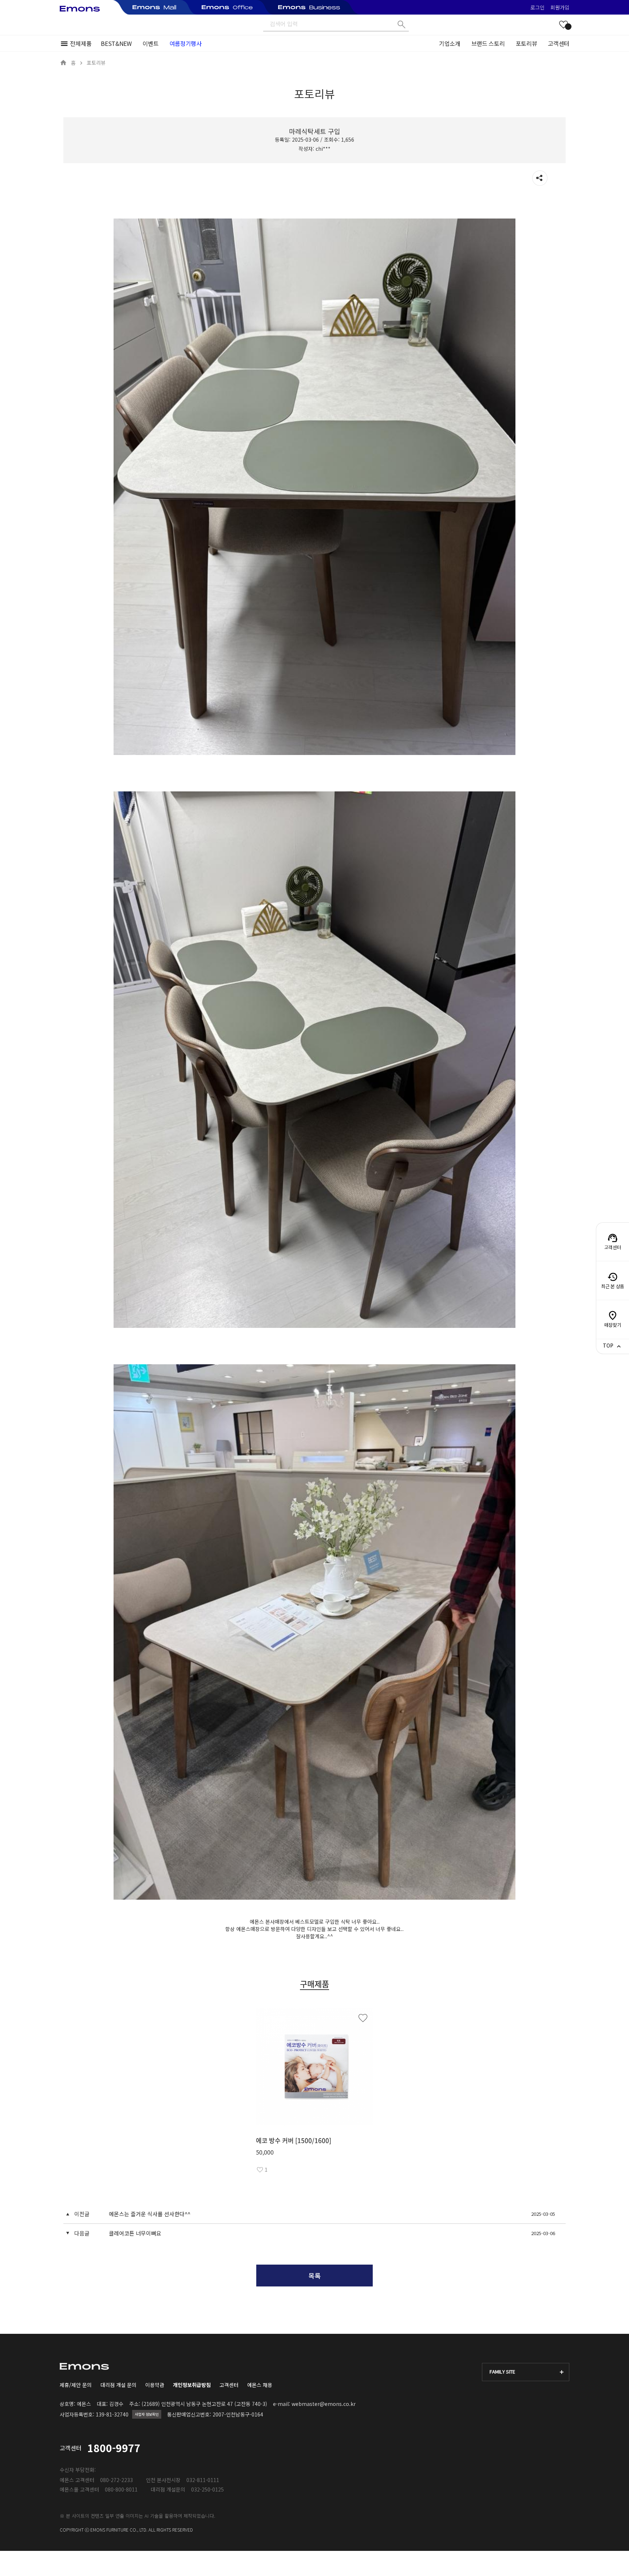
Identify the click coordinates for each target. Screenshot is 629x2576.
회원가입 (560, 7)
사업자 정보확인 (147, 2414)
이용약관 (155, 2385)
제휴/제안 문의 (76, 2385)
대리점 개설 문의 (118, 2385)
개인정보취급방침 (192, 2385)
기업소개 (450, 43)
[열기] (540, 178)
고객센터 (559, 43)
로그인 (537, 7)
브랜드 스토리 (488, 43)
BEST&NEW (116, 43)
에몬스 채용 (260, 2385)
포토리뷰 (527, 43)
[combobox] (526, 2372)
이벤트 (151, 43)
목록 (314, 2276)
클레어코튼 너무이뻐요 (135, 2233)
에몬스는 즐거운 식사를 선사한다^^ (150, 2214)
